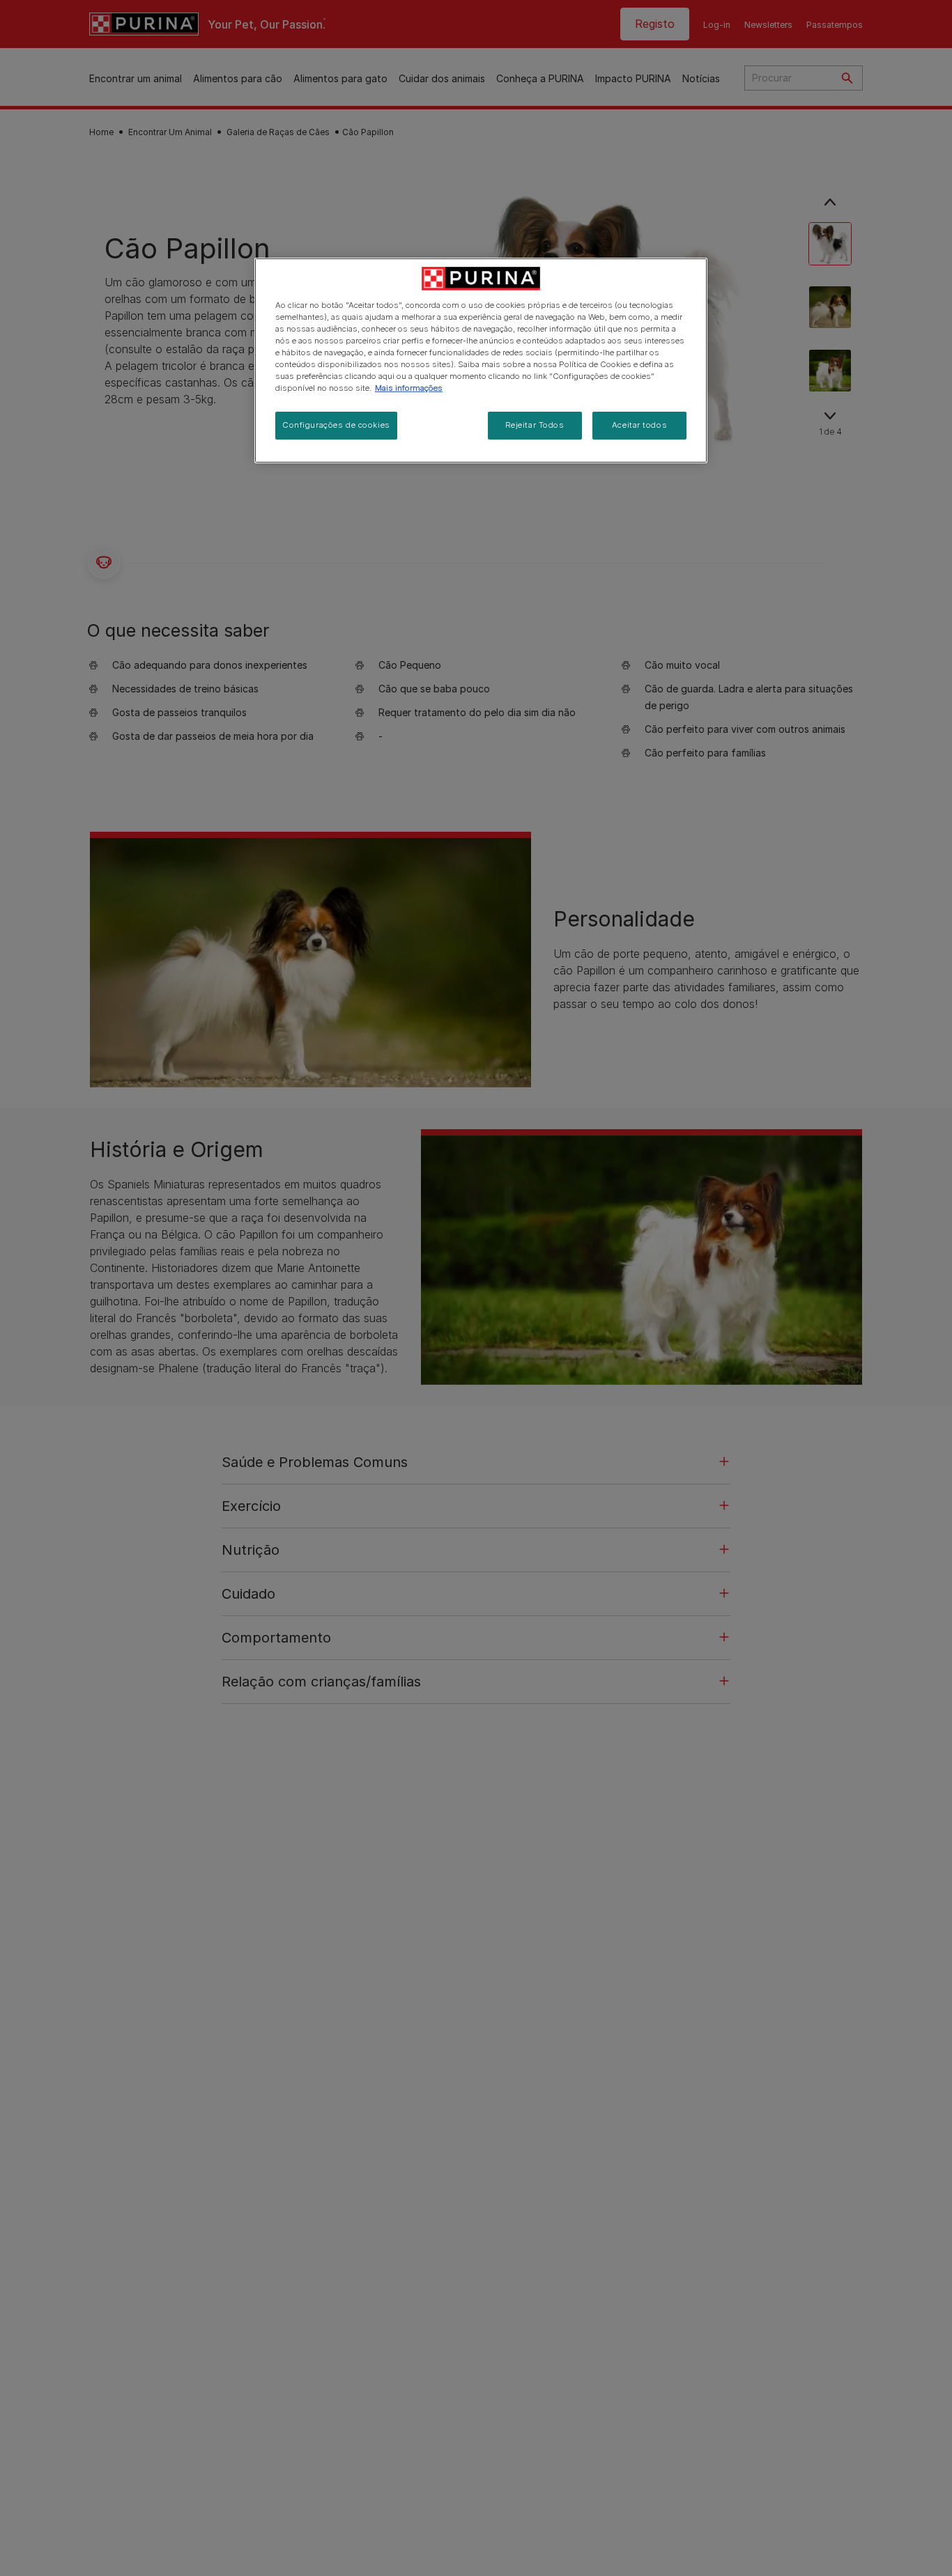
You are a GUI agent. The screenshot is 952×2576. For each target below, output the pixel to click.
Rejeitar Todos (535, 425)
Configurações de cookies (336, 425)
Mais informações (409, 388)
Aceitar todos (639, 425)
